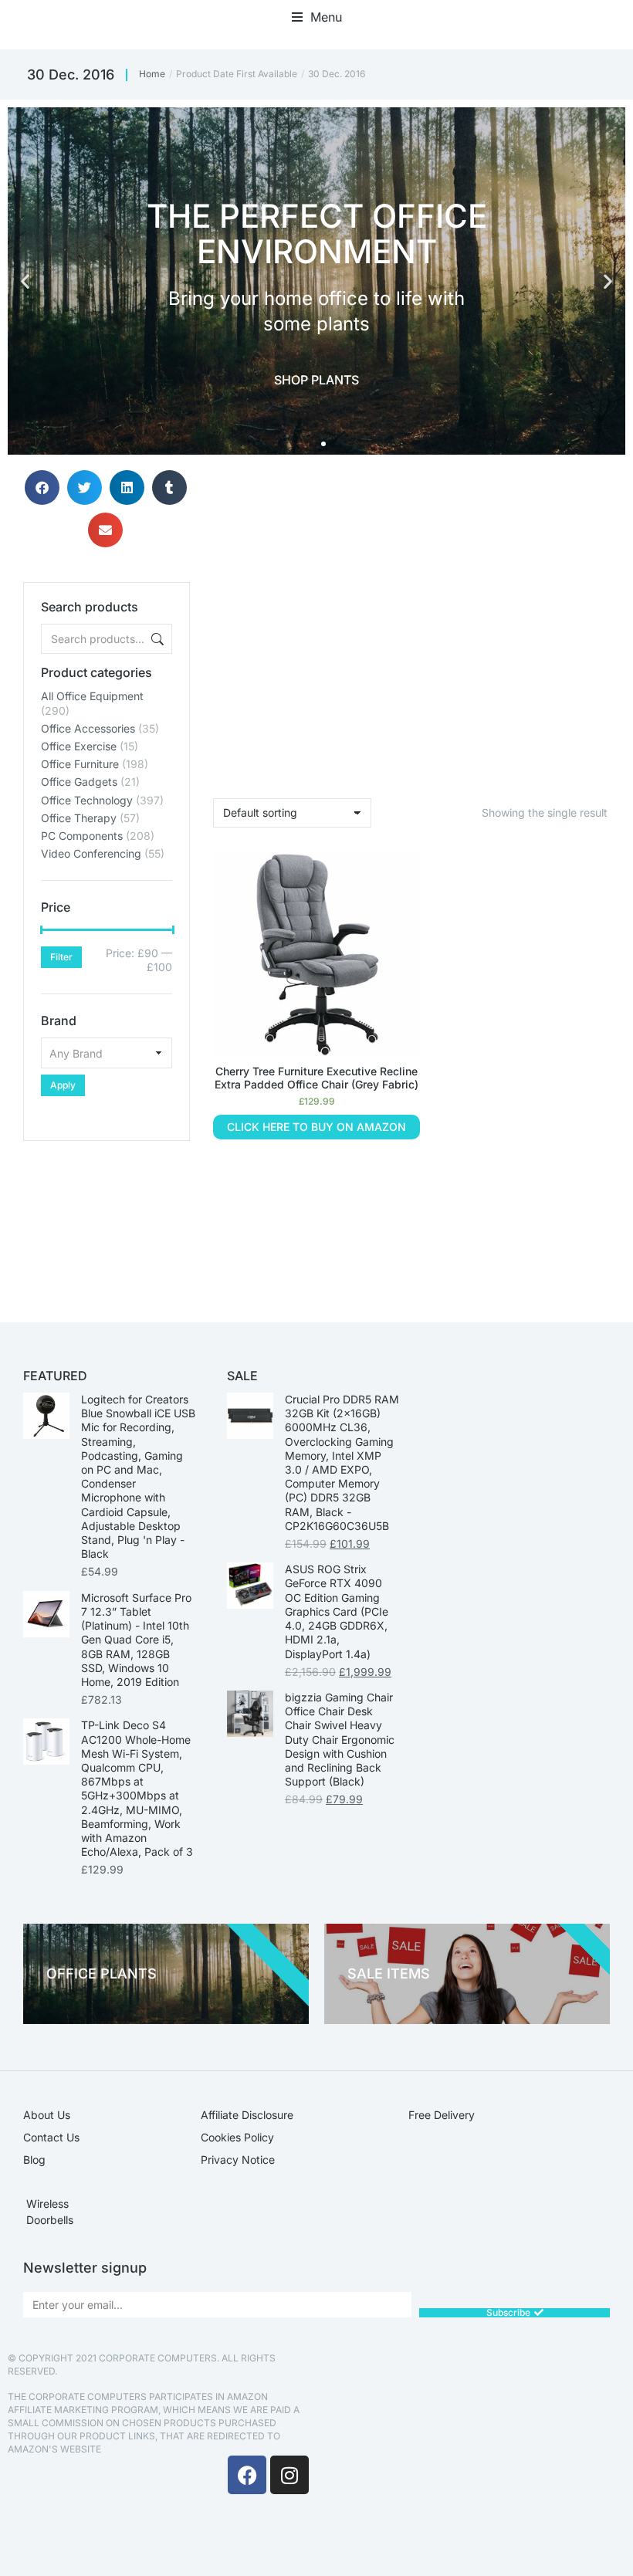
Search (156, 639)
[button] (317, 17)
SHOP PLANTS (316, 380)
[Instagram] (289, 2475)
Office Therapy (79, 818)
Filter (61, 957)
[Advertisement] (107, 1218)
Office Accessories (88, 728)
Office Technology (87, 800)
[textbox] (107, 1053)
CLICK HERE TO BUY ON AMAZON (316, 1127)
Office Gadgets (79, 782)
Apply (63, 1085)
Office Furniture (80, 764)
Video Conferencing (91, 853)
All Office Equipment (92, 696)
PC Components (82, 836)
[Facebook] (247, 2475)
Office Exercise (79, 746)
